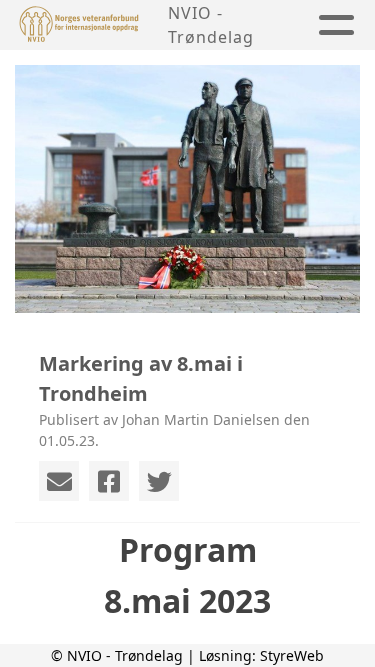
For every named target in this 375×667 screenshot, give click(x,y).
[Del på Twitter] (159, 481)
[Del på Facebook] (109, 481)
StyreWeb (292, 655)
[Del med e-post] (59, 481)
